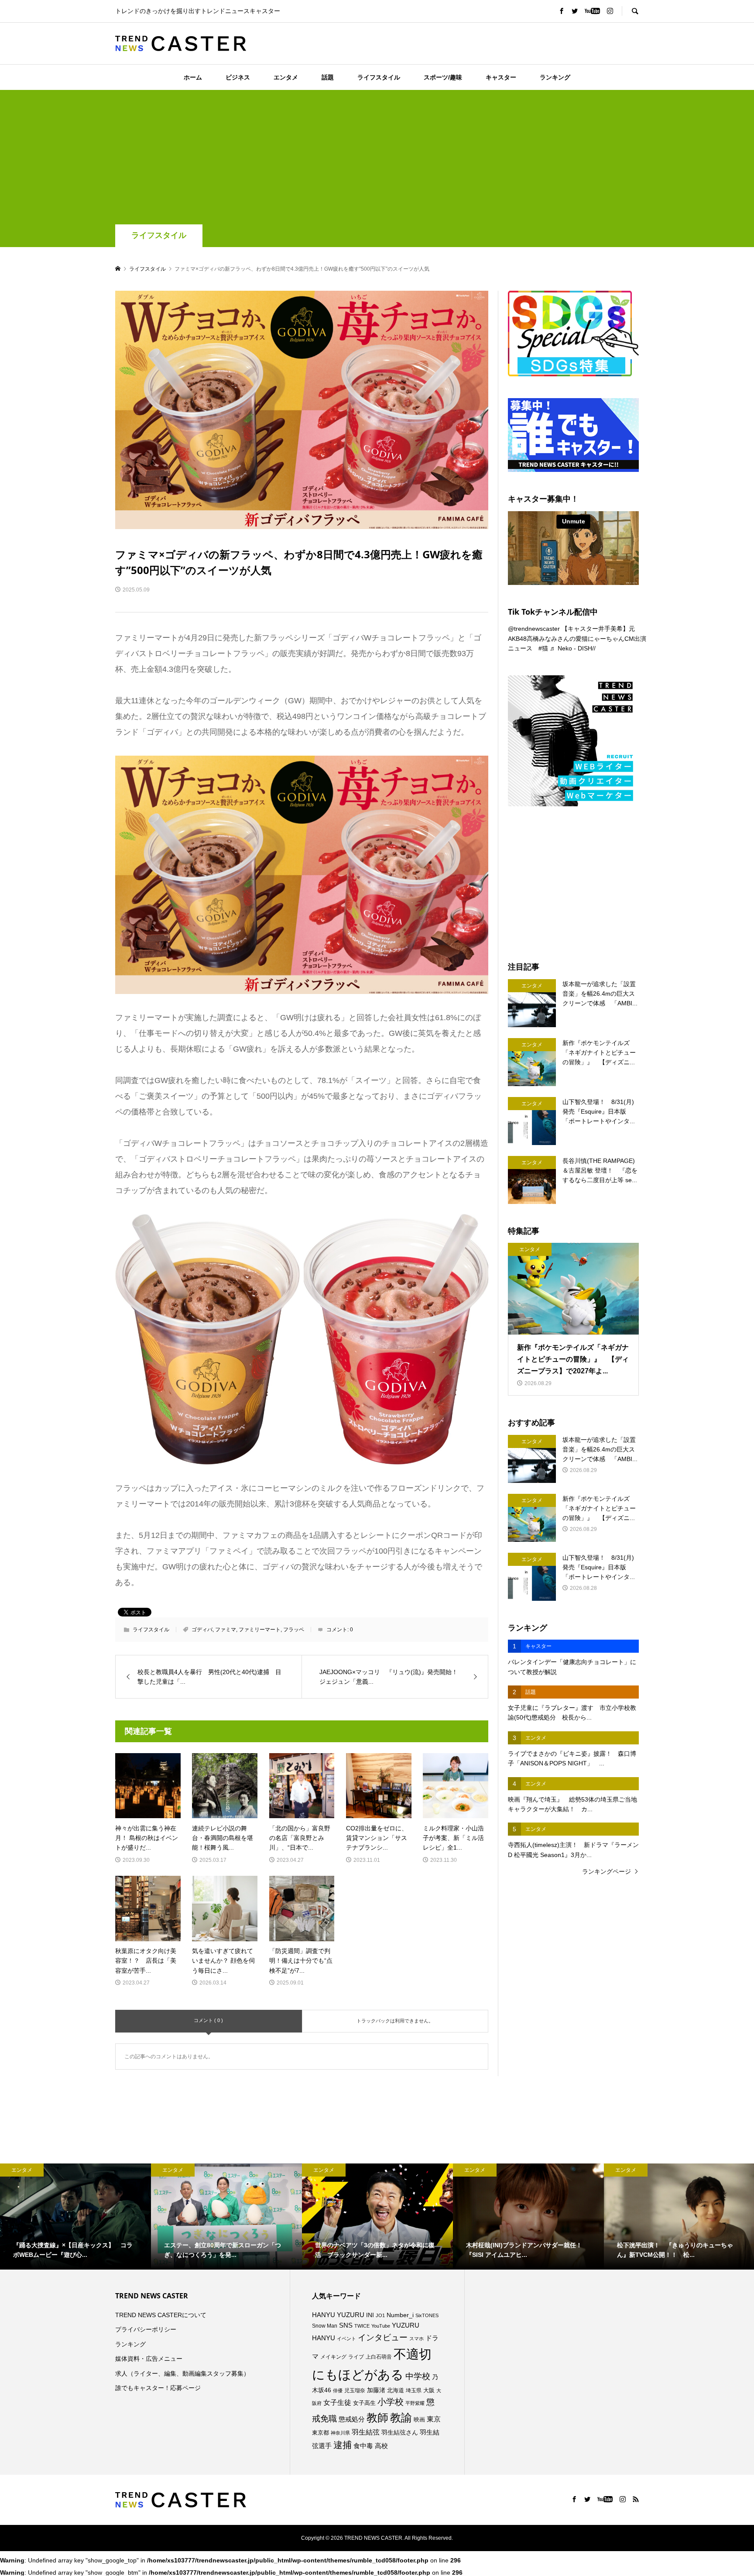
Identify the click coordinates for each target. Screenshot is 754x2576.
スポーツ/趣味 (443, 77)
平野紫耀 (415, 2403)
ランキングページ (607, 1871)
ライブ (356, 2357)
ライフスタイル (379, 77)
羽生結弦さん (400, 2432)
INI (370, 2315)
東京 (434, 2419)
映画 (419, 2420)
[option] (75, 2216)
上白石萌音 (379, 2357)
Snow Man (325, 2326)
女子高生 (364, 2403)
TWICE (362, 2326)
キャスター (501, 77)
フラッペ (294, 1630)
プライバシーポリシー (146, 2329)
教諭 (401, 2418)
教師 (377, 2418)
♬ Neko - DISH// (573, 648)
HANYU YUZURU (338, 2315)
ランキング (555, 77)
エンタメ (286, 77)
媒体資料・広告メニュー (149, 2359)
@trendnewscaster (534, 629)
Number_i (400, 2315)
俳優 (338, 2390)
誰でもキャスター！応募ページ (158, 2388)
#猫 (543, 648)
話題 (328, 77)
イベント (346, 2339)
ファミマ (226, 1630)
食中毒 (363, 2446)
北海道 (396, 2390)
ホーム (193, 77)
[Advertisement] (377, 159)
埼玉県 (414, 2390)
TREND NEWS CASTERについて (161, 2315)
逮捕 (343, 2445)
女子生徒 (337, 2402)
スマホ (416, 2339)
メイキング (333, 2357)
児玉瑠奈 (355, 2390)
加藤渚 (376, 2390)
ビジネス (238, 77)
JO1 (380, 2315)
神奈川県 (340, 2433)
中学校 (418, 2376)
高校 (381, 2446)
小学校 (391, 2402)
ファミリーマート (260, 1630)
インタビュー (383, 2337)
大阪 (429, 2390)
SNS (346, 2325)
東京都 (320, 2433)
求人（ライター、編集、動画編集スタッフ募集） (182, 2373)
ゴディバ (202, 1630)
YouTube (381, 2326)
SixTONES (427, 2315)
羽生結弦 (366, 2432)
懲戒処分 (352, 2419)
